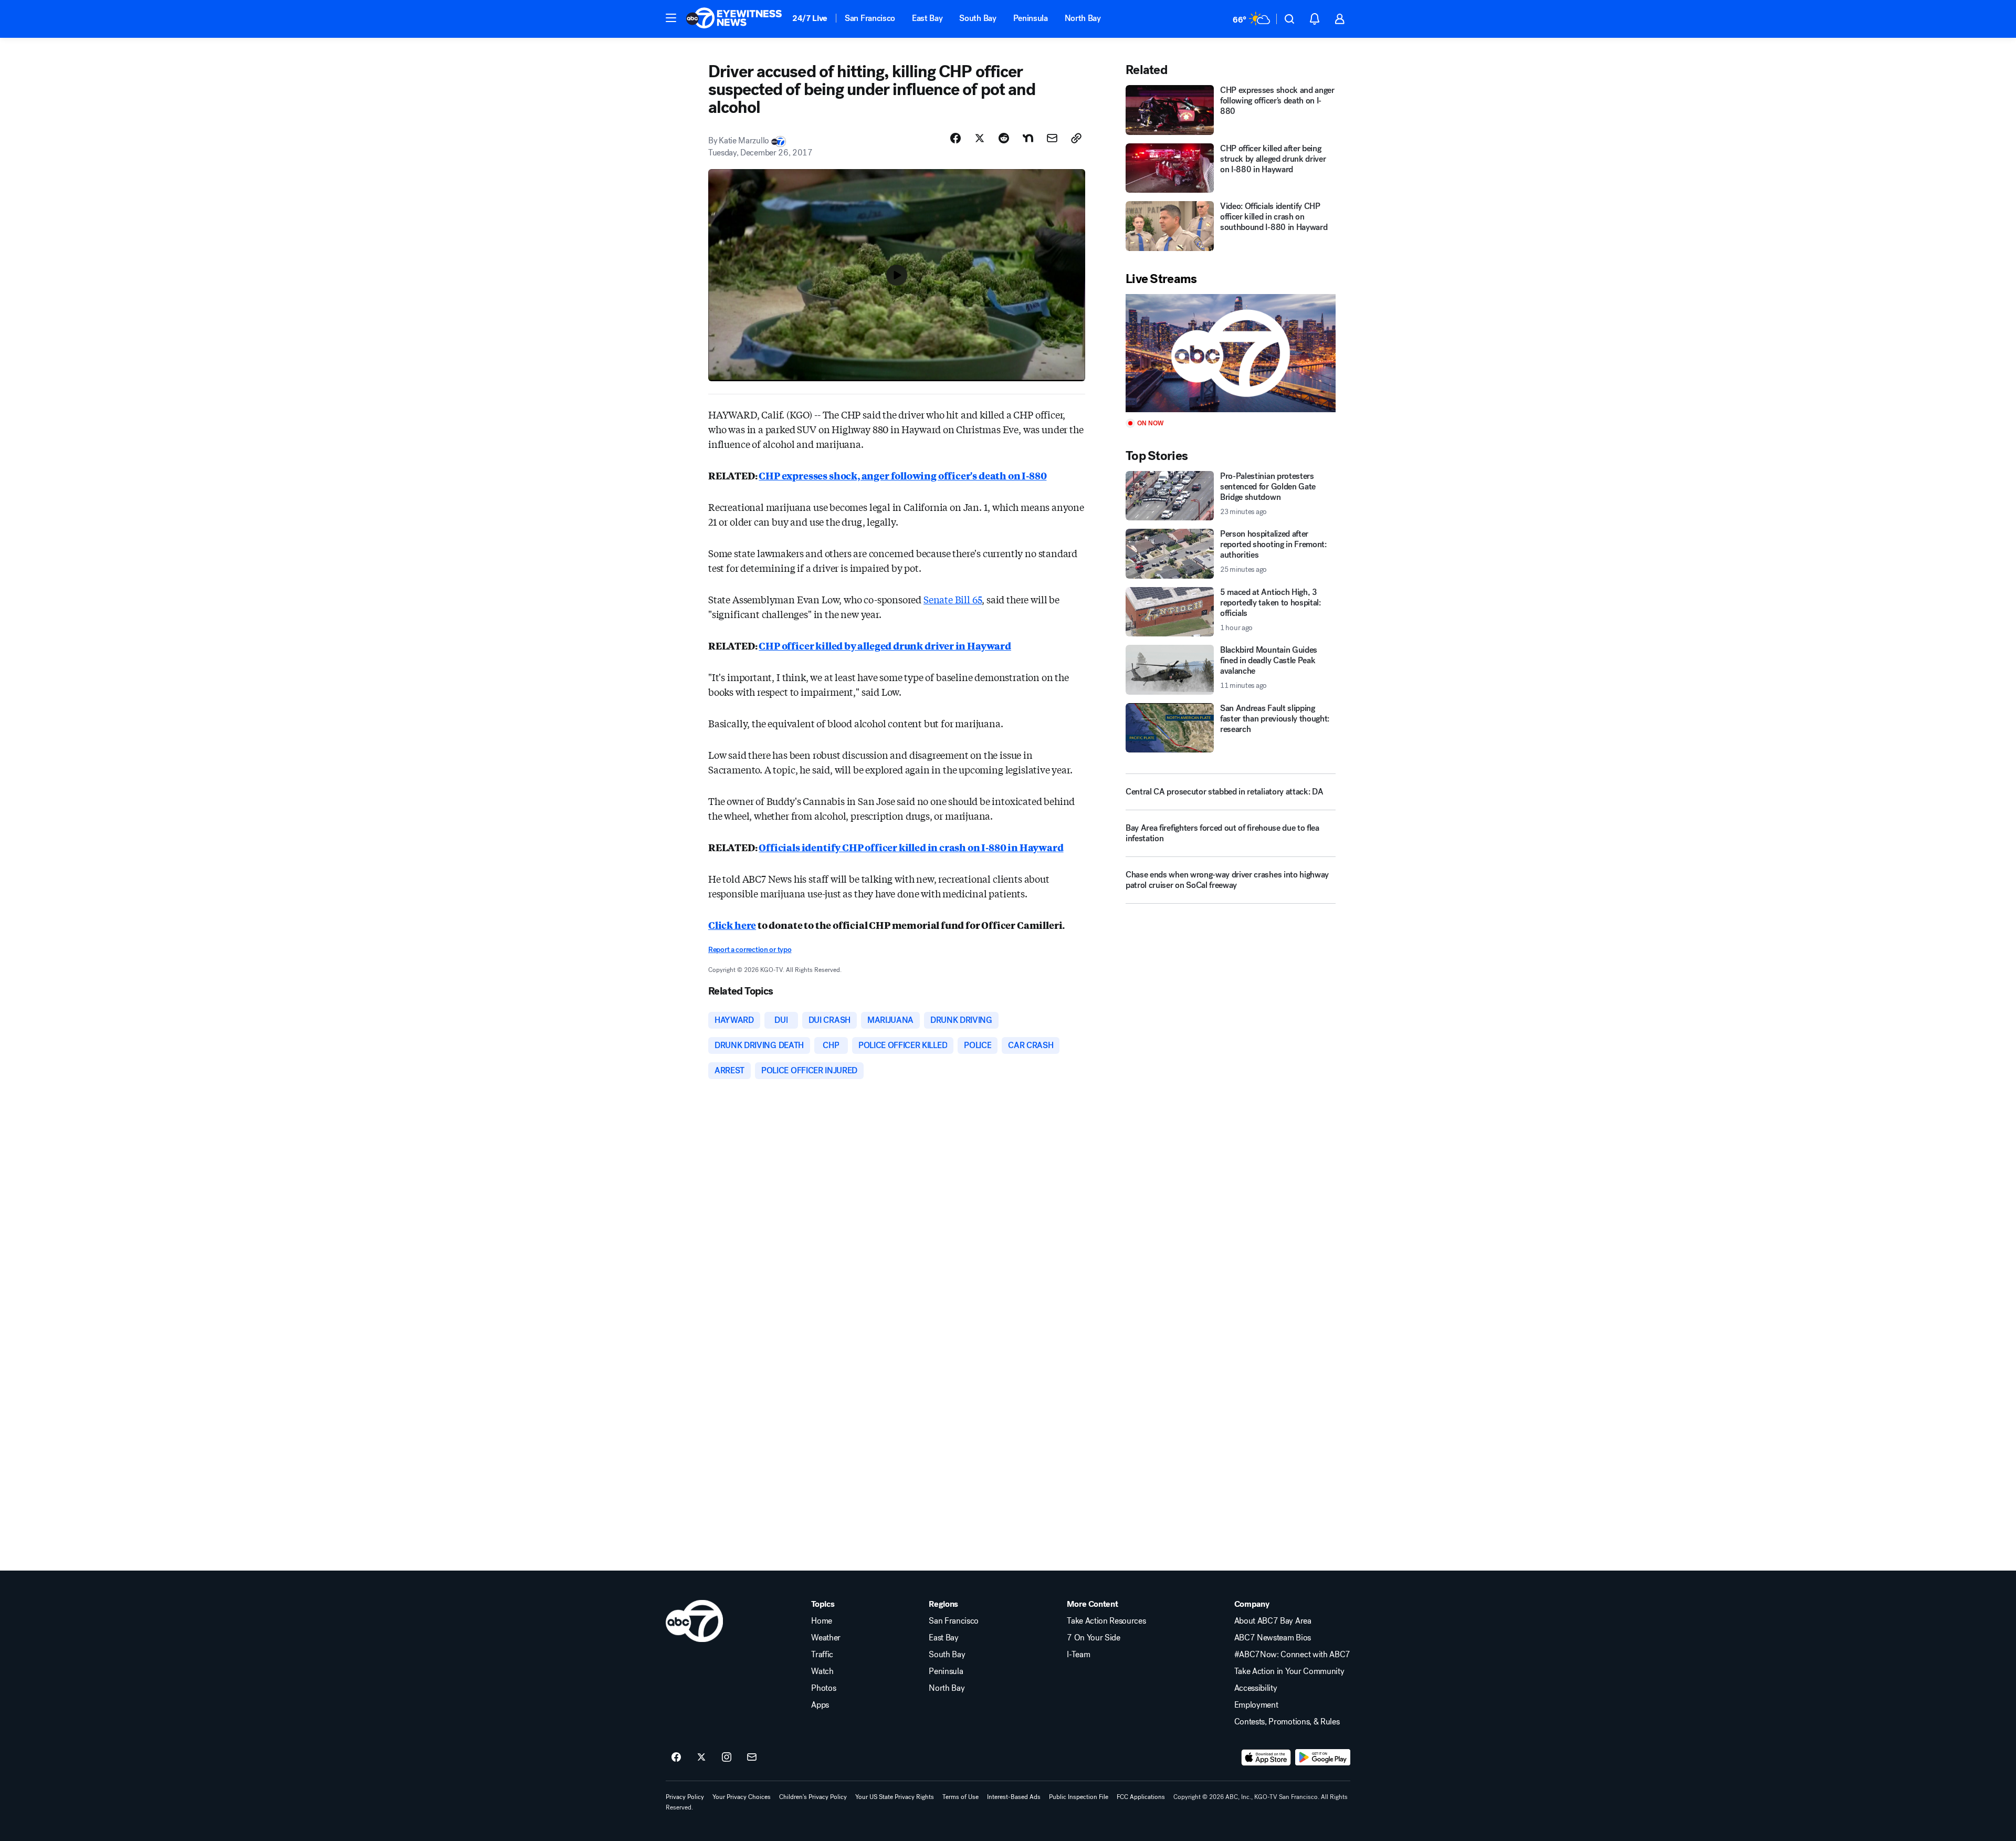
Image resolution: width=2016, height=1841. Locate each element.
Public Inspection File (1079, 1797)
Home (822, 1621)
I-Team (1078, 1655)
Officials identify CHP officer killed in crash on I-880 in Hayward (911, 847)
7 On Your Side (1094, 1638)
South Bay (978, 18)
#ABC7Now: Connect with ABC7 (1292, 1655)
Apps (820, 1705)
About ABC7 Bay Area (1273, 1621)
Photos (823, 1688)
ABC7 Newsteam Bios (1273, 1638)
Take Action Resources (1106, 1621)
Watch (822, 1671)
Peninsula (1031, 18)
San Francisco (870, 18)
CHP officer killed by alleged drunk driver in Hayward (885, 645)
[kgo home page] (694, 1621)
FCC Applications (1141, 1797)
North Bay (1083, 18)
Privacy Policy (685, 1797)
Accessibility (1256, 1688)
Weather (826, 1638)
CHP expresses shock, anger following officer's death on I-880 (902, 475)
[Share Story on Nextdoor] (1028, 138)
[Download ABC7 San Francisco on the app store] (1266, 1758)
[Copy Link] (1076, 138)
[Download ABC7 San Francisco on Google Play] (1323, 1758)
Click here (732, 925)
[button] (671, 18)
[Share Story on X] (980, 138)
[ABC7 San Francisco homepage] (734, 19)
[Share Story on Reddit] (1004, 138)
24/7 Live (810, 18)
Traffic (822, 1655)
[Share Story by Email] (1052, 138)
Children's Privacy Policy (813, 1797)
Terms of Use (960, 1797)
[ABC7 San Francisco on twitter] (701, 1758)
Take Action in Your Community (1289, 1671)
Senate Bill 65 (953, 599)
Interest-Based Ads (1014, 1797)
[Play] (1231, 353)
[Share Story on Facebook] (955, 138)
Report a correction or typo (750, 950)
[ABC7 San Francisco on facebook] (676, 1758)
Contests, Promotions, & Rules (1287, 1722)
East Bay (927, 18)
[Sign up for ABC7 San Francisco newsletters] (752, 1758)
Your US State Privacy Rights (895, 1797)
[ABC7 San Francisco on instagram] (727, 1758)
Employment (1256, 1705)
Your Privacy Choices (742, 1797)
